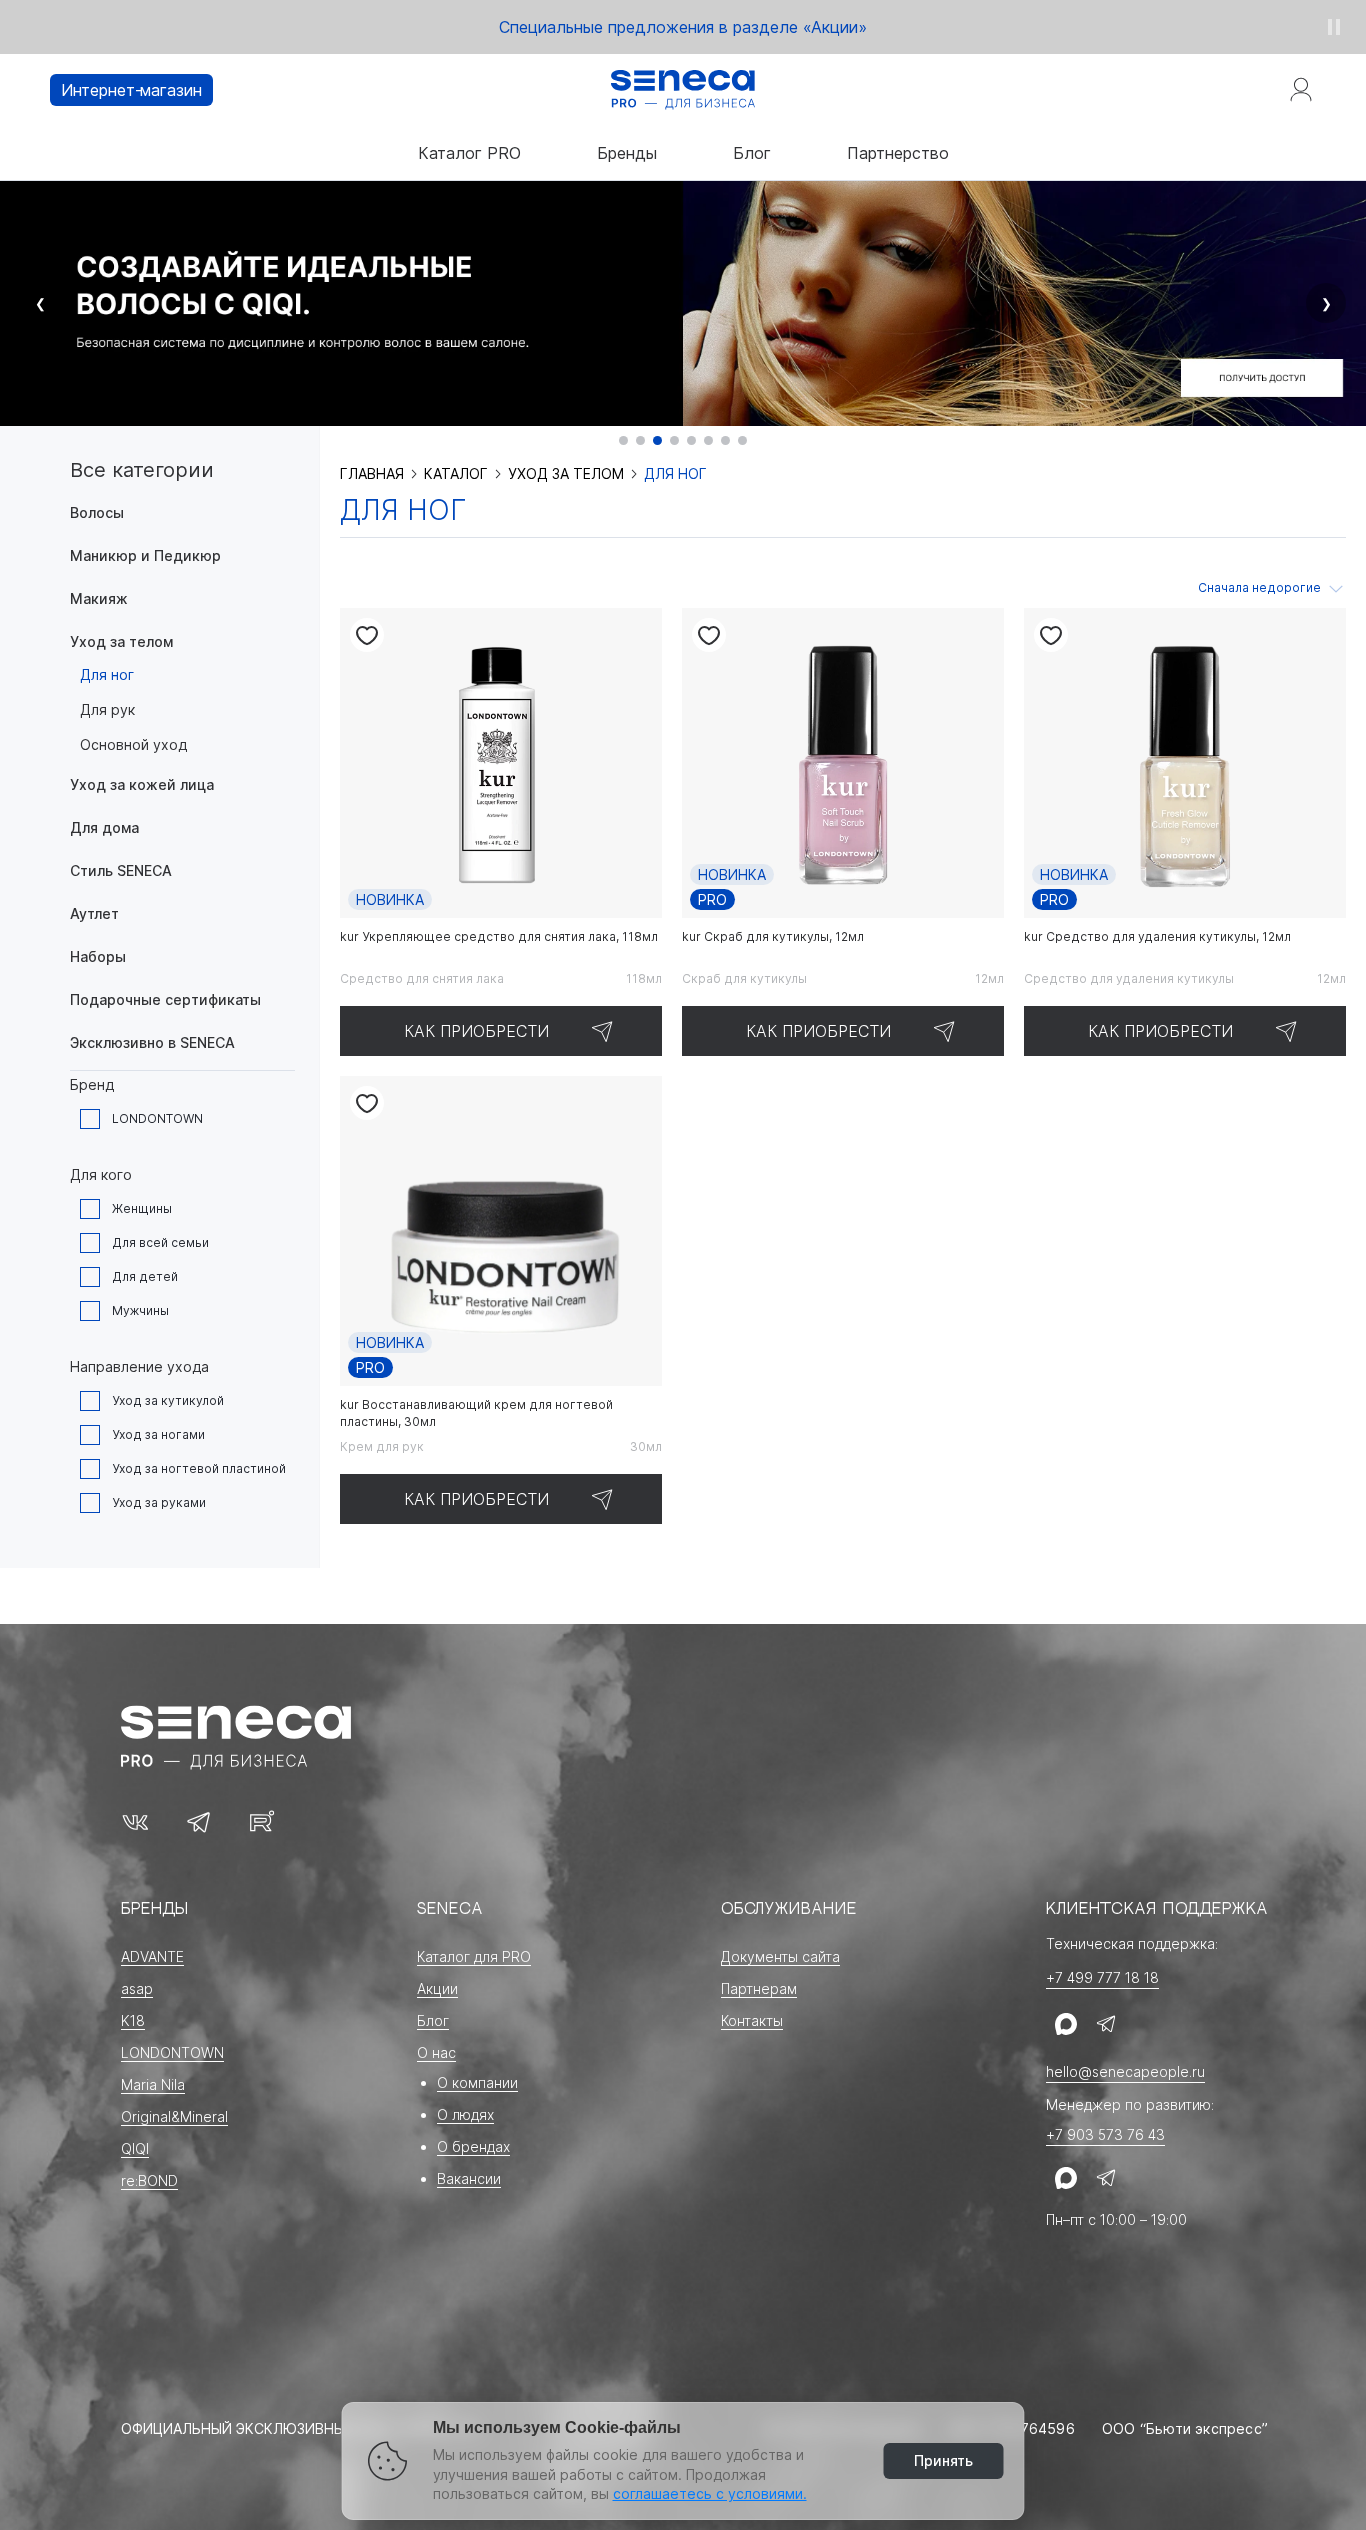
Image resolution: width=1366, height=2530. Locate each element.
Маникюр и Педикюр (145, 555)
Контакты (752, 2020)
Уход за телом (121, 641)
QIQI (135, 2148)
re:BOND (149, 2180)
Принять (943, 2460)
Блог (752, 153)
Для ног (107, 674)
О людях (465, 2114)
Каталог (456, 474)
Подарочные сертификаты (165, 999)
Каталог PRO (469, 153)
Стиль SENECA (121, 870)
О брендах (473, 2146)
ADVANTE (152, 1956)
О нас (436, 2052)
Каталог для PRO (474, 1956)
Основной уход (133, 744)
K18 (133, 2020)
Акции (437, 1988)
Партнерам (759, 1988)
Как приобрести (476, 1031)
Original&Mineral (174, 2116)
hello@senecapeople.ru (1125, 2071)
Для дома (104, 827)
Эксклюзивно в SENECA (152, 1042)
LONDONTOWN (172, 2052)
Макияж (99, 598)
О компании (477, 2082)
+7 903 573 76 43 (1105, 2134)
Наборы (98, 956)
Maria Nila (153, 2084)
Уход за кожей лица (142, 784)
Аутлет (94, 913)
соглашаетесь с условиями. (710, 2493)
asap (137, 1988)
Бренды (627, 153)
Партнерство (898, 153)
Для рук (107, 709)
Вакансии (469, 2178)
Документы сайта (780, 1956)
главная (372, 474)
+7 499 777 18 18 (1102, 1977)
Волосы (97, 512)
